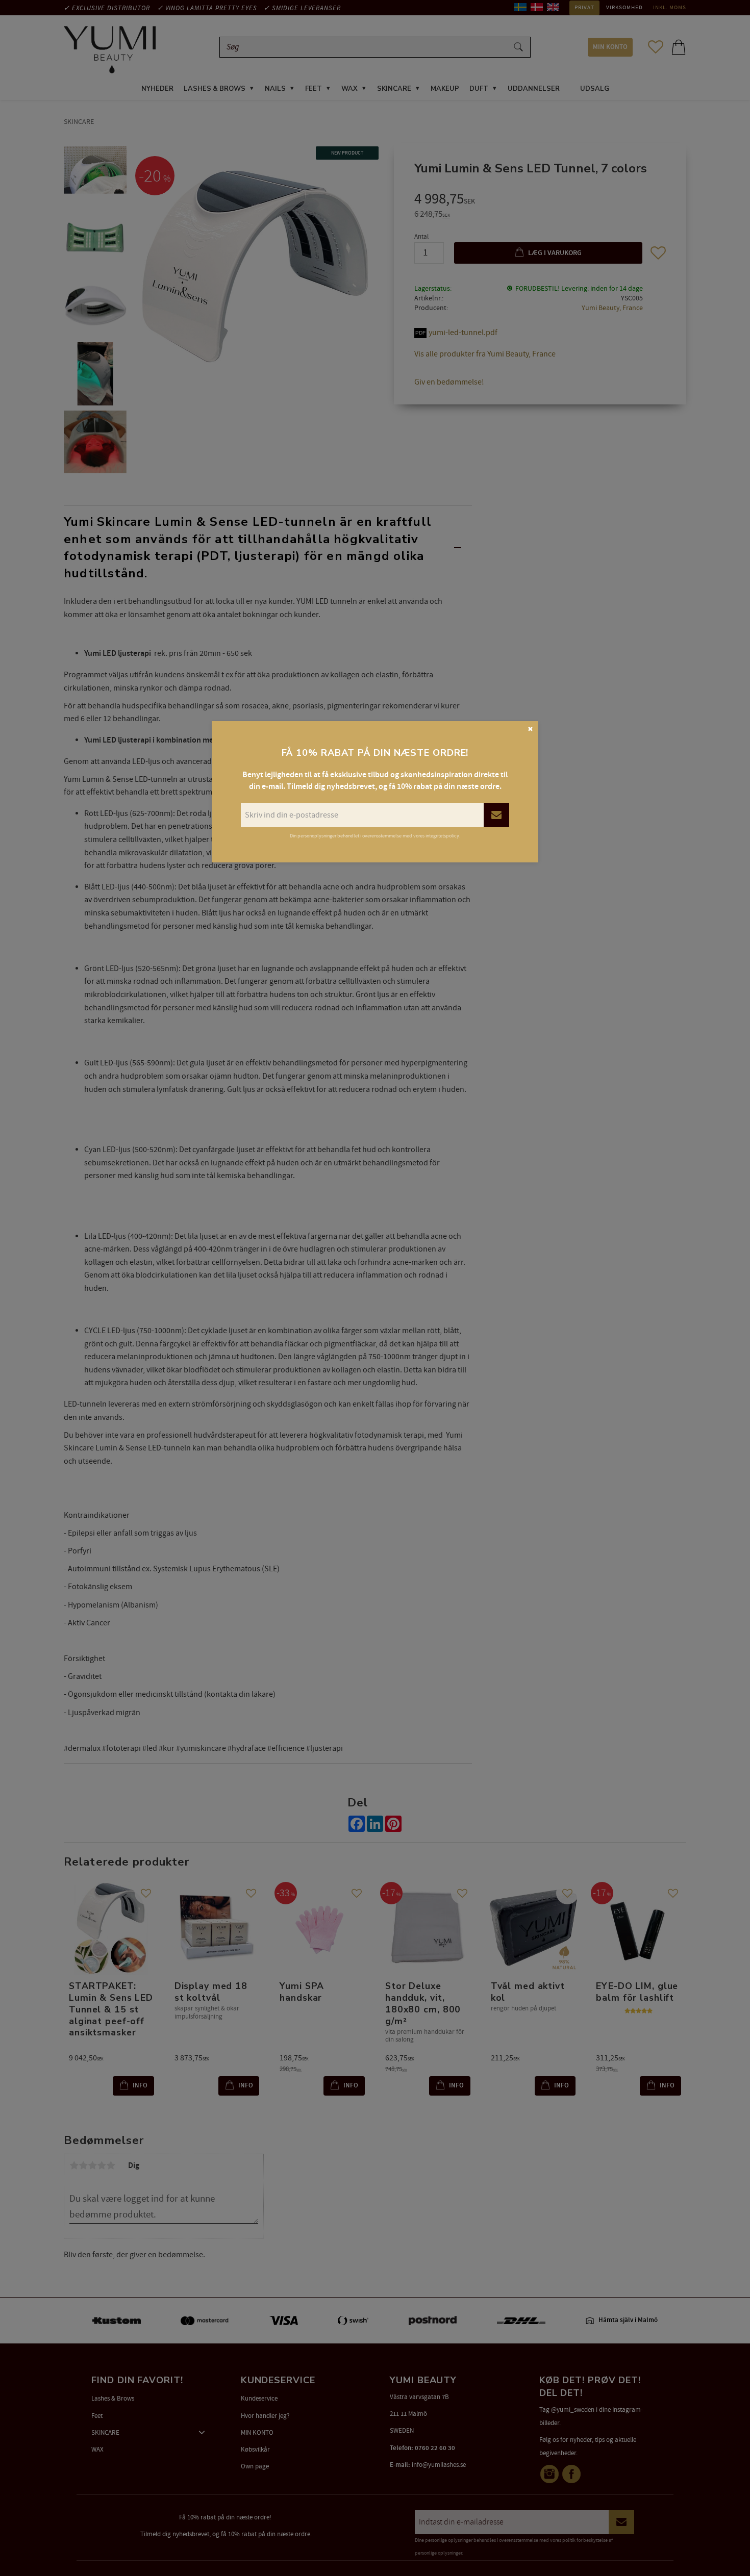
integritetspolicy (442, 836)
